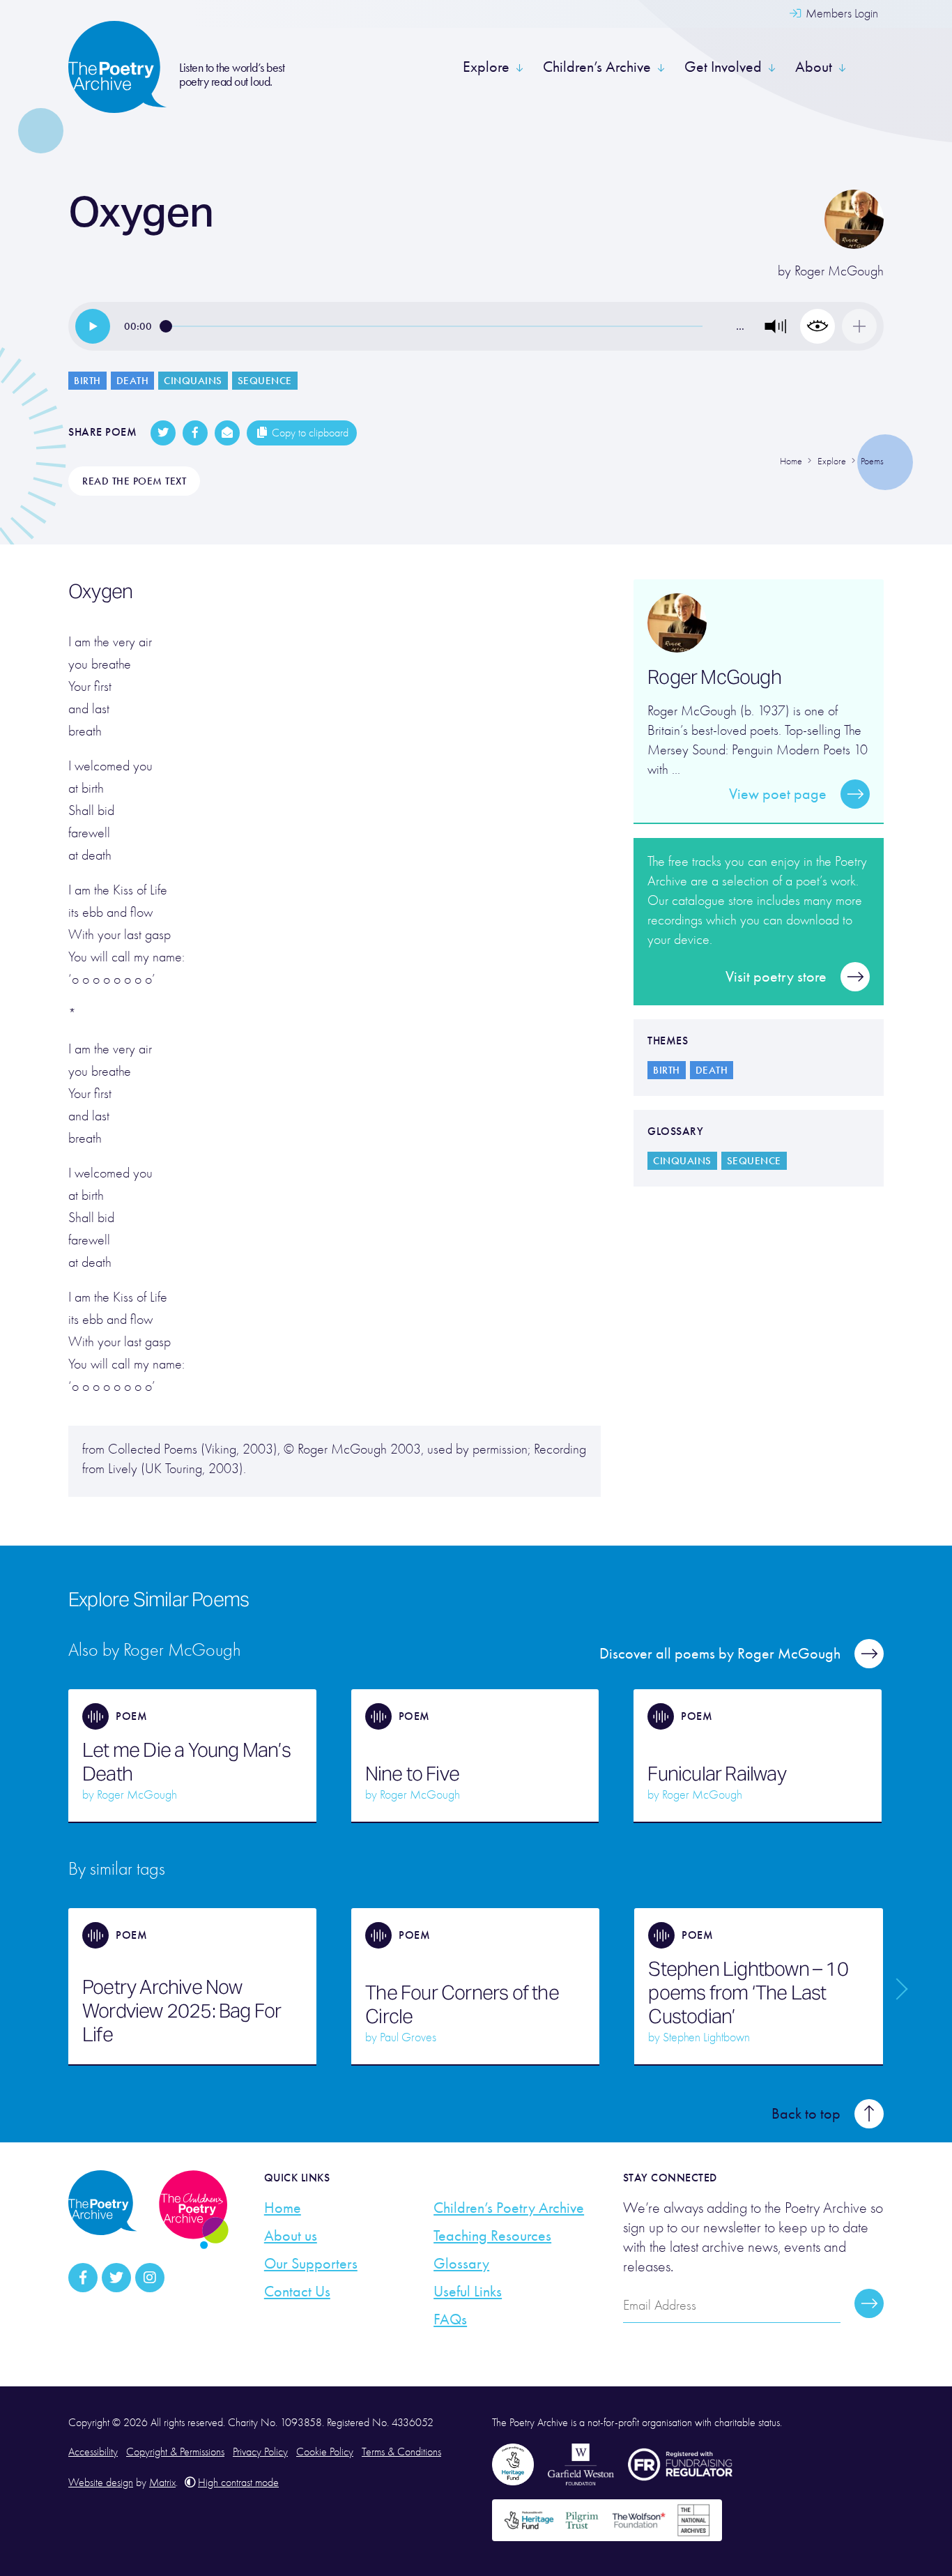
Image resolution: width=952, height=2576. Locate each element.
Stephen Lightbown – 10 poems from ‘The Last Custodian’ (748, 1992)
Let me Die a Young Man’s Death (186, 1762)
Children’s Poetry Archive (509, 2208)
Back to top (806, 2114)
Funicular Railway (716, 1774)
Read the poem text (134, 481)
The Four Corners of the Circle (462, 2004)
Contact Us (297, 2292)
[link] (93, 326)
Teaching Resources (492, 2236)
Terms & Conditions (401, 2452)
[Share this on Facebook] (195, 433)
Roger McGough (839, 271)
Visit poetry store (776, 977)
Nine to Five (412, 1774)
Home (283, 2208)
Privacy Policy (260, 2452)
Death (133, 381)
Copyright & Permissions (175, 2452)
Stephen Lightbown (706, 2037)
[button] (776, 326)
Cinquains (193, 381)
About (814, 67)
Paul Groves (408, 2037)
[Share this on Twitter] (163, 433)
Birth (87, 381)
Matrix (162, 2483)
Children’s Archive (597, 67)
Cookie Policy (325, 2452)
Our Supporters (311, 2264)
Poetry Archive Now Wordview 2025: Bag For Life (182, 2011)
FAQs (450, 2319)
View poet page (778, 794)
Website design (101, 2483)
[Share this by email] (227, 433)
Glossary (461, 2264)
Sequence (265, 381)
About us (291, 2236)
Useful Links (468, 2292)
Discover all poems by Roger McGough (720, 1654)
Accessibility (93, 2452)
